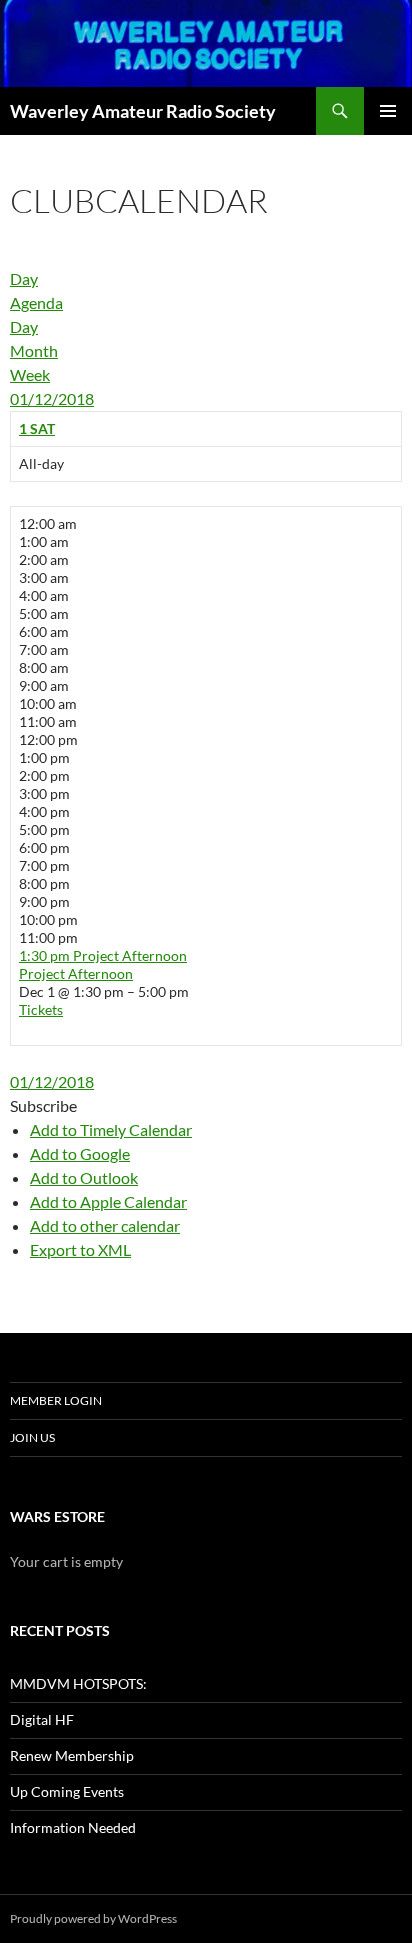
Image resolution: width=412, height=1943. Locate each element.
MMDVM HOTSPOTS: (78, 1683)
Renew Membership (72, 1755)
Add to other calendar (105, 1225)
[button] (43, 1105)
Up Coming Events (67, 1791)
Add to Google (80, 1153)
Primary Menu (388, 111)
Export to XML (80, 1249)
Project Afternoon (76, 973)
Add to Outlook (84, 1177)
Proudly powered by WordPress (93, 1918)
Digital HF (42, 1719)
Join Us (32, 1437)
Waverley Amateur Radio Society (143, 111)
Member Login (56, 1400)
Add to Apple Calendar (108, 1201)
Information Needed (73, 1827)
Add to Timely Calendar (111, 1129)
